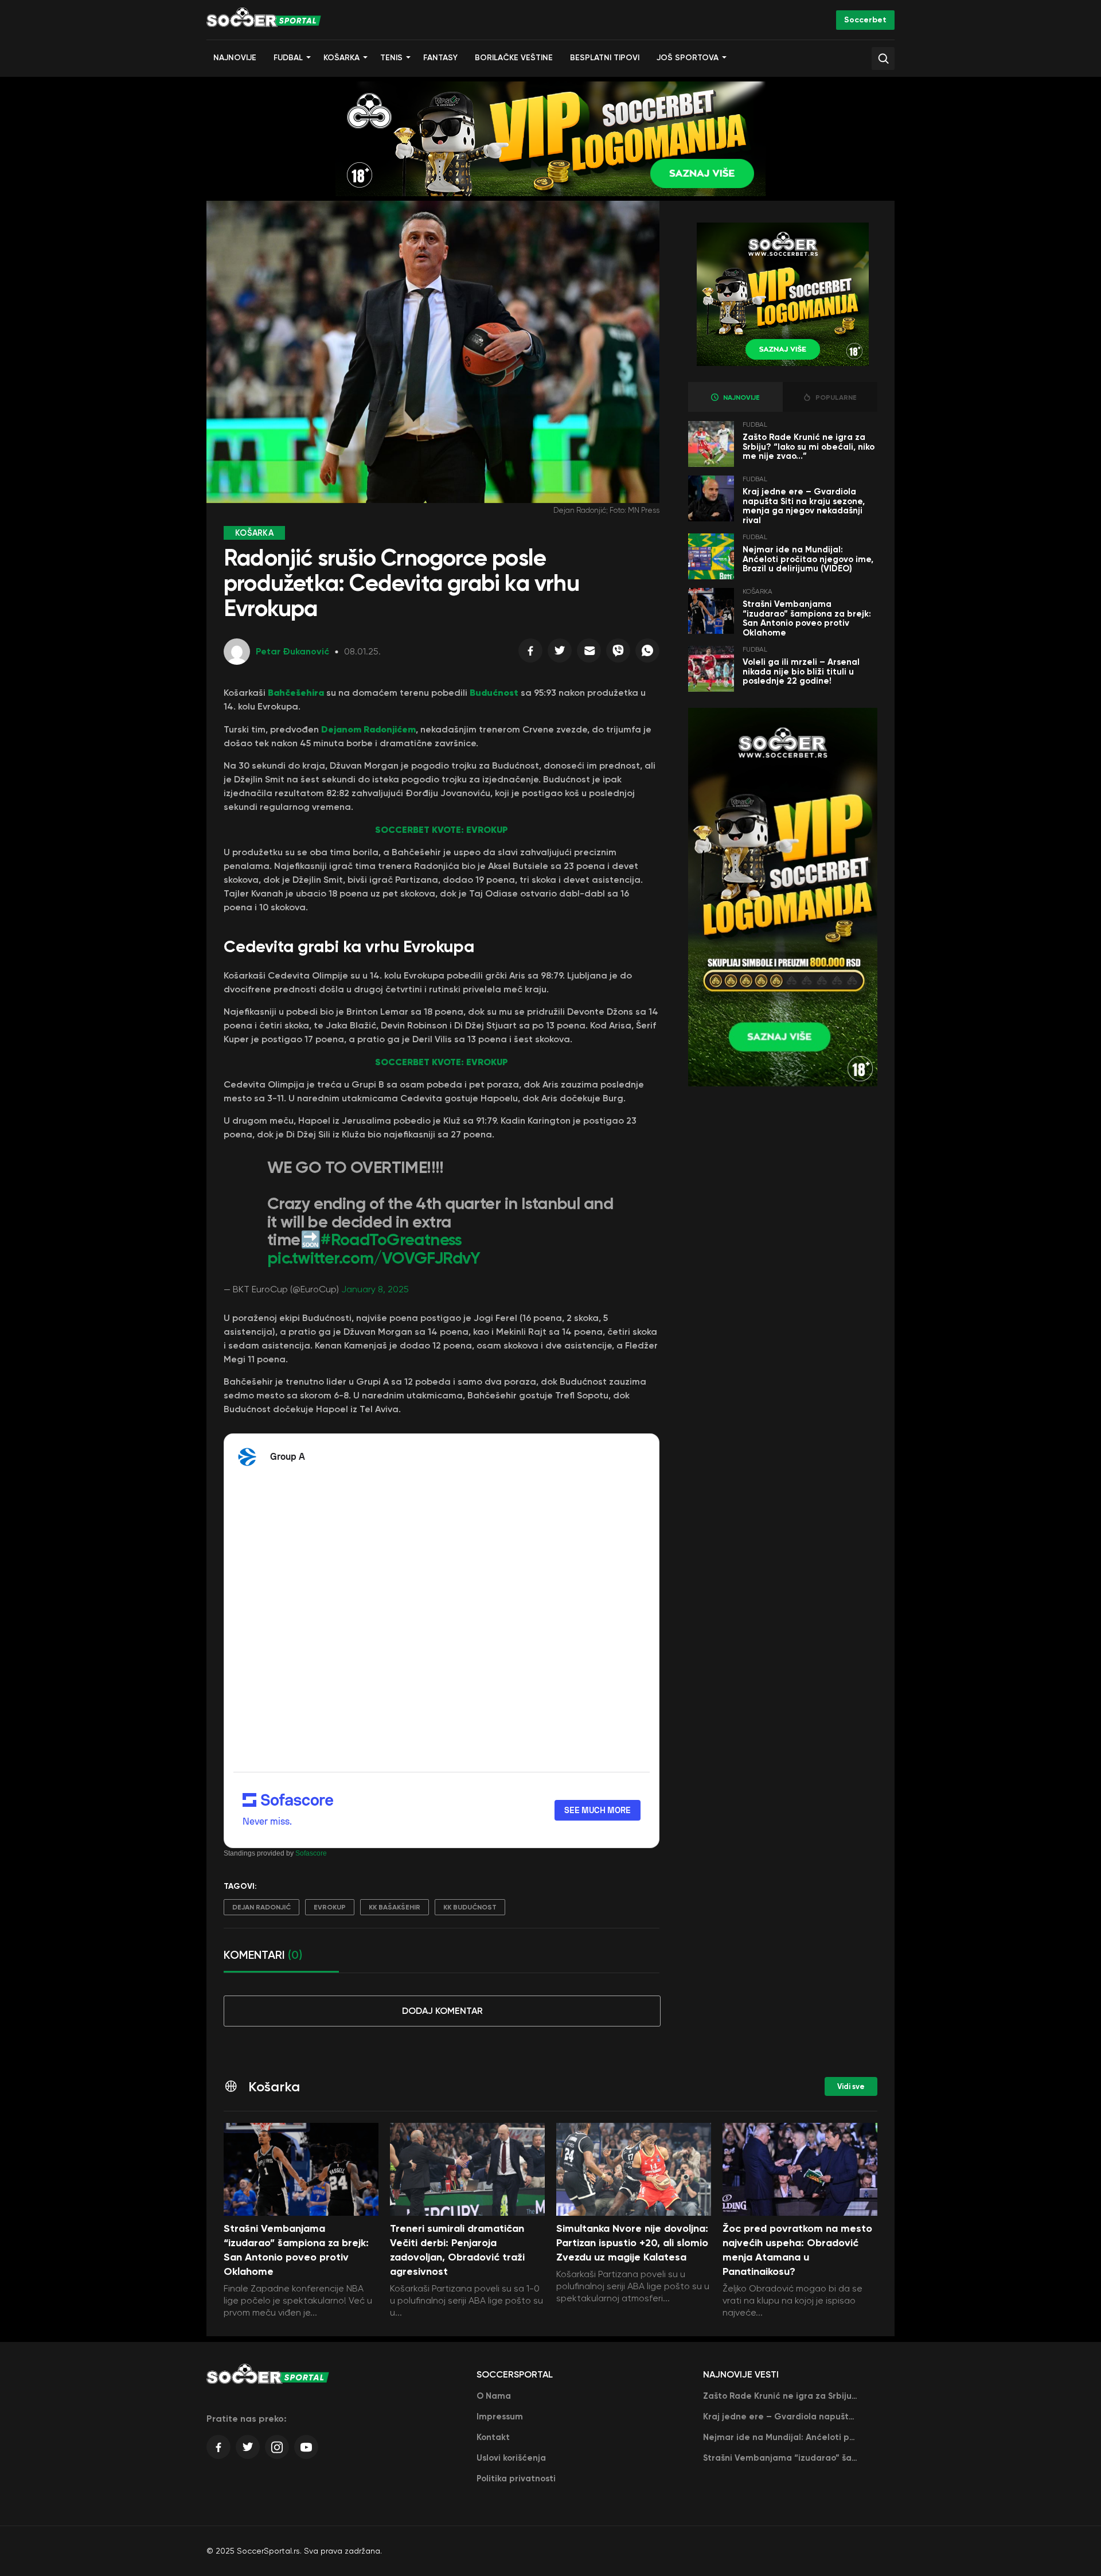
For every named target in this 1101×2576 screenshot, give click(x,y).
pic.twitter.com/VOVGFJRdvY (374, 1258)
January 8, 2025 (375, 1289)
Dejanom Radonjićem (368, 729)
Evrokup (330, 1907)
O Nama (494, 2396)
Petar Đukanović (292, 651)
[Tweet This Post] (560, 653)
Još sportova (688, 58)
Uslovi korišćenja (511, 2458)
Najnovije (235, 58)
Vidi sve (851, 2086)
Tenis (391, 58)
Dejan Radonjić (261, 1907)
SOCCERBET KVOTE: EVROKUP (442, 829)
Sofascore (311, 1853)
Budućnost (494, 692)
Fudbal (288, 58)
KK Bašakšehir (395, 1907)
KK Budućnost (470, 1907)
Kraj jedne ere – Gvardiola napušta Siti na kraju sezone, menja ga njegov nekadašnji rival (804, 506)
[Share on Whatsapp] (647, 653)
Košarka (341, 58)
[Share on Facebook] (530, 653)
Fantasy (440, 58)
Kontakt (493, 2437)
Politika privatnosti (516, 2478)
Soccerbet (865, 20)
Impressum (500, 2417)
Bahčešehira (296, 692)
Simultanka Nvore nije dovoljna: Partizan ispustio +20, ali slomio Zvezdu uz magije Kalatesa (632, 2243)
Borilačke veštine (514, 58)
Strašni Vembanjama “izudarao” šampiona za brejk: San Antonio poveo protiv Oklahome (807, 618)
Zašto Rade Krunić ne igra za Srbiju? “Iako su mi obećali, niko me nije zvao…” (809, 447)
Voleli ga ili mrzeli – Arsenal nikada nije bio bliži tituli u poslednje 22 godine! (801, 671)
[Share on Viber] (618, 653)
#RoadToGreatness (391, 1240)
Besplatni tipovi (605, 58)
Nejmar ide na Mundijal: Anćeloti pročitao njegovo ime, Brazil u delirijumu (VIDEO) (808, 559)
